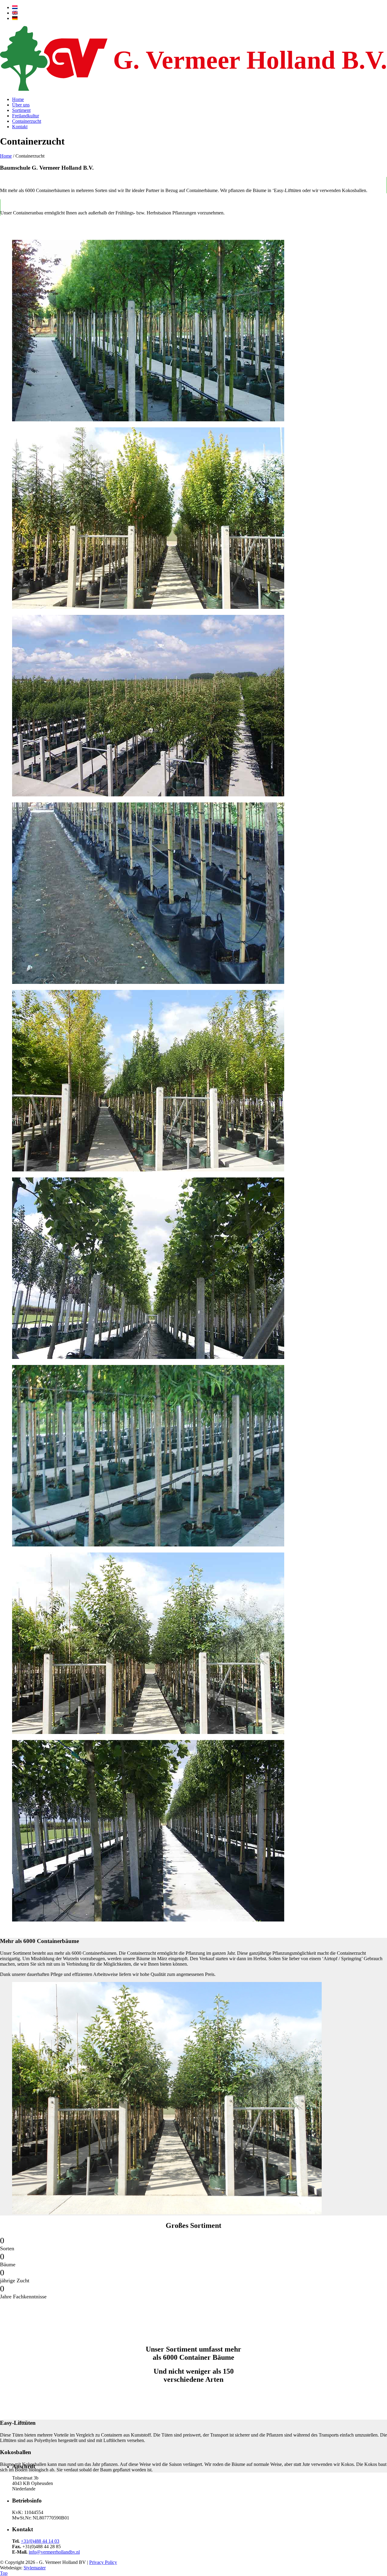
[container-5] (148, 795)
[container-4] (148, 1357)
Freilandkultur (26, 116)
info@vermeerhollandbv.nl (54, 2552)
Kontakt (20, 127)
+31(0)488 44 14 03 (40, 2541)
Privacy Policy (103, 2562)
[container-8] (148, 420)
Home (18, 99)
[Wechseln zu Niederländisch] (15, 7)
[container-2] (148, 1732)
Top (4, 2573)
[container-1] (148, 607)
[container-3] (148, 1170)
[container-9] (148, 982)
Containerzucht (27, 121)
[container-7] (148, 1545)
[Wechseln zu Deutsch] (15, 18)
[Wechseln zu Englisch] (15, 13)
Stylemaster (35, 2568)
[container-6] (148, 1920)
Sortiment (21, 110)
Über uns (21, 105)
